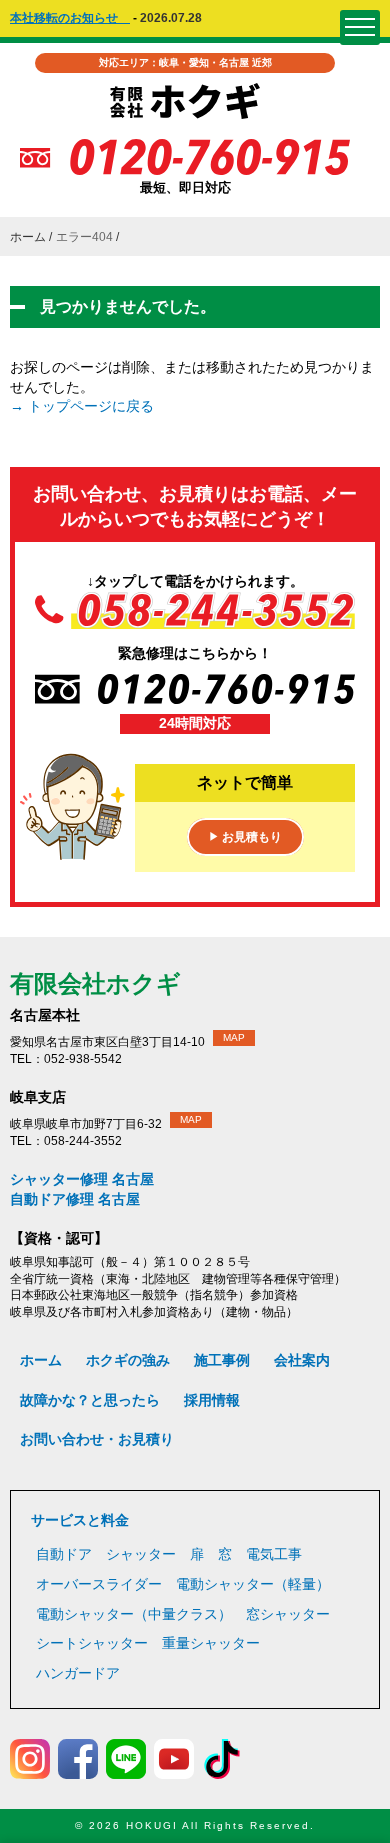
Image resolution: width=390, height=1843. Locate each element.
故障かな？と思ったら (90, 1400)
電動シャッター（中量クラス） (134, 1614)
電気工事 (274, 1554)
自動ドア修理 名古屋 (75, 1199)
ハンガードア (78, 1673)
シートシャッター (92, 1643)
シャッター (141, 1554)
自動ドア (64, 1554)
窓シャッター (288, 1614)
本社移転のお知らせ (70, 18)
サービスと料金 (80, 1520)
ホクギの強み (128, 1360)
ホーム (28, 237)
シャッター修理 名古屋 (82, 1179)
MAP (234, 1037)
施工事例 (222, 1360)
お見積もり (245, 837)
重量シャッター (211, 1643)
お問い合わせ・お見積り (97, 1439)
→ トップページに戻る (82, 406)
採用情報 (212, 1400)
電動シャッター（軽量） (253, 1584)
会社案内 (302, 1360)
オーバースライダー (99, 1584)
